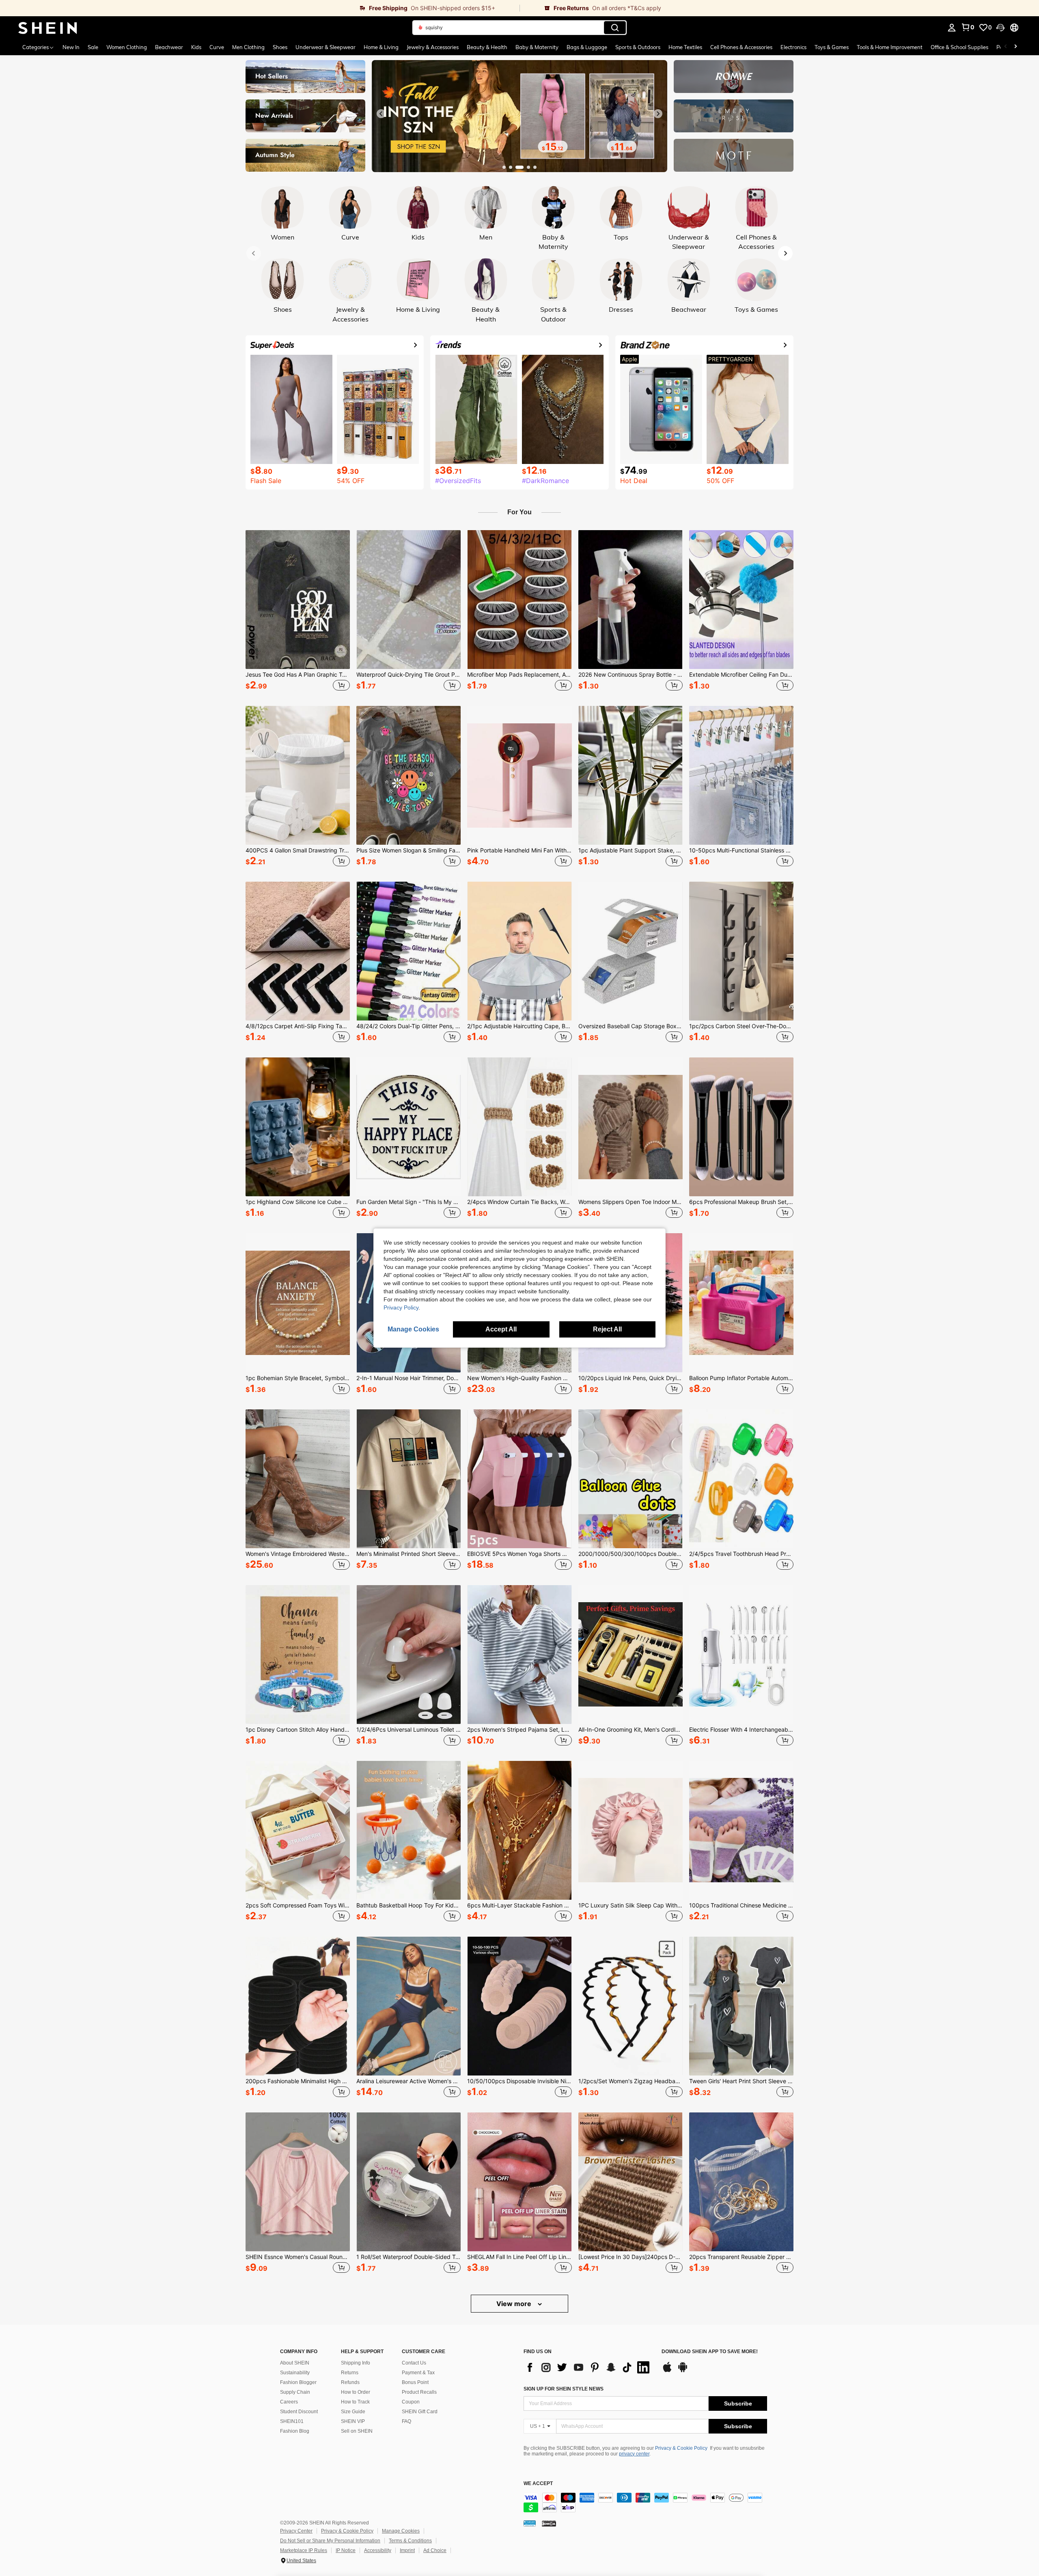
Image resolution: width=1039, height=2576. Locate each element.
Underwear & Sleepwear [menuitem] (325, 47)
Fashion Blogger (298, 2382)
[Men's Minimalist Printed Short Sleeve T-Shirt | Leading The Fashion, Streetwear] (408, 1479)
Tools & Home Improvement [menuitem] (890, 47)
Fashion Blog (295, 2431)
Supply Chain (295, 2392)
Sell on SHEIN (357, 2431)
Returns (350, 2373)
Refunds (350, 2382)
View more (515, 2304)
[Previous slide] (381, 114)
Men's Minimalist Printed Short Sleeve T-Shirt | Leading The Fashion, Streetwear (408, 1554)
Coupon (411, 2402)
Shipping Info (356, 2363)
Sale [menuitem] (93, 47)
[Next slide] (658, 114)
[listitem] (298, 612)
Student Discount (299, 2412)
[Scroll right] (1015, 47)
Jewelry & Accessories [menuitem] (433, 47)
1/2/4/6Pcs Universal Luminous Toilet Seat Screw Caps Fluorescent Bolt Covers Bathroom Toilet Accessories (408, 1730)
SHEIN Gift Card (420, 2412)
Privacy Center (296, 2531)
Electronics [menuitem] (793, 47)
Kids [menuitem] (196, 47)
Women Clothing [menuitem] (127, 47)
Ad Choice (435, 2550)
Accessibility (378, 2550)
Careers (289, 2402)
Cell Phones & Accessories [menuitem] (741, 47)
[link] (260, 8)
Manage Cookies (401, 2531)
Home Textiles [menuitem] (685, 47)
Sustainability (295, 2373)
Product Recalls (419, 2392)
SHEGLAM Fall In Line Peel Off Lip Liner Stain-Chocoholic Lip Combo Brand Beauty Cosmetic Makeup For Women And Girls (519, 2257)
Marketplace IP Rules (304, 2550)
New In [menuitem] (71, 47)
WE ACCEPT (538, 2484)
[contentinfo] (645, 2503)
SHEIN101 (292, 2421)
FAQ (406, 2421)
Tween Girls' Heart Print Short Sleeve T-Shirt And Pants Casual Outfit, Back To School (741, 2081)
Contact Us (414, 2363)
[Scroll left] (1006, 47)
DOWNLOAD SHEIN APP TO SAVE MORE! (710, 2352)
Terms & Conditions (410, 2541)
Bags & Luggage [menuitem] (587, 47)
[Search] (615, 28)
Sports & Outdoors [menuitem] (638, 47)
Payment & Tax (418, 2373)
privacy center (634, 2454)
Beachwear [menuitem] (169, 47)
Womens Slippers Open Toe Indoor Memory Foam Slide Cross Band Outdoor (631, 1202)
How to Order (356, 2392)
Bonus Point (415, 2382)
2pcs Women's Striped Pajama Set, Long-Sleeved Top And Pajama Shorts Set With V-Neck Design (519, 1730)
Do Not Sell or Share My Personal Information (330, 2541)
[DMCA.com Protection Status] (549, 2523)
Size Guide (353, 2412)
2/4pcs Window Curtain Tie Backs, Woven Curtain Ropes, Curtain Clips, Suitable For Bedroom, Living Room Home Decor (519, 1202)
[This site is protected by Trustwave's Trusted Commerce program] (530, 2523)
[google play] (683, 2371)
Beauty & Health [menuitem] (487, 47)
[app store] (667, 2371)
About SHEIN (295, 2363)
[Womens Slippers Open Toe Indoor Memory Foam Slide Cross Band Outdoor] (631, 1127)
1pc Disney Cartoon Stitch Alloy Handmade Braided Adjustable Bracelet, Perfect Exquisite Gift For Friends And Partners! (298, 1730)
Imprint (407, 2550)
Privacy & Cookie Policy (681, 2448)
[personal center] (952, 28)
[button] (1000, 28)
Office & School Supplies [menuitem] (959, 47)
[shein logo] (48, 28)
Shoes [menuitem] (280, 47)
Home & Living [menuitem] (381, 47)
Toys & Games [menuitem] (832, 47)
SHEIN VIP (353, 2421)
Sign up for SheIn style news (564, 2389)
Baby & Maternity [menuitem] (537, 47)
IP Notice (346, 2550)
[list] (588, 2367)
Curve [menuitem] (217, 47)
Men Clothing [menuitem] (248, 47)
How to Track (355, 2402)
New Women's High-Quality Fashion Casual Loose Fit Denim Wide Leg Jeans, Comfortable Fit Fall (519, 1378)
